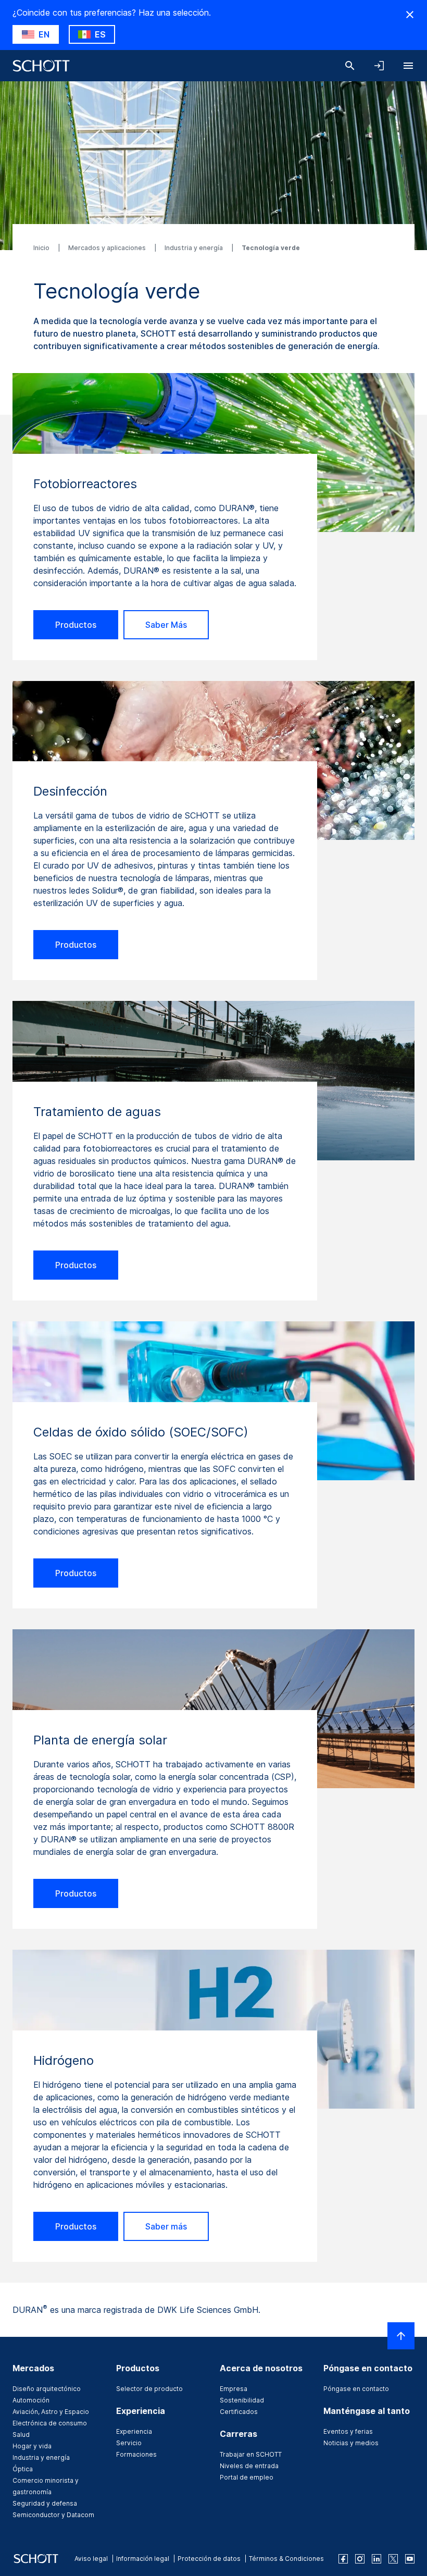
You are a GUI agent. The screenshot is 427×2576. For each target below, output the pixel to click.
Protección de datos (209, 2559)
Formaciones (136, 2454)
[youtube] (410, 2559)
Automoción (31, 2400)
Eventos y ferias (348, 2431)
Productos (76, 625)
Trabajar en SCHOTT (251, 2454)
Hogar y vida (32, 2446)
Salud (21, 2435)
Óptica (23, 2469)
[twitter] (393, 2559)
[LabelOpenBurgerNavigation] (408, 66)
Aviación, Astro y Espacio (51, 2412)
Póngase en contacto (356, 2389)
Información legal (143, 2559)
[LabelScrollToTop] (401, 2336)
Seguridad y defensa (45, 2503)
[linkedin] (376, 2559)
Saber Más (166, 625)
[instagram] (360, 2559)
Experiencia (134, 2431)
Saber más (166, 2226)
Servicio (129, 2443)
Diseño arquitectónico (47, 2389)
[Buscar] (350, 66)
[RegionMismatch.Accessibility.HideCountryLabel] (410, 15)
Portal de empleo (247, 2477)
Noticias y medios (351, 2443)
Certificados (239, 2412)
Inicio (42, 248)
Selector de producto (149, 2389)
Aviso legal (91, 2559)
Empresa (234, 2389)
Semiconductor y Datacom (53, 2515)
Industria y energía (194, 248)
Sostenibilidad (242, 2400)
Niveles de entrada (249, 2466)
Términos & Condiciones (286, 2559)
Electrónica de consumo (50, 2423)
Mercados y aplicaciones (108, 248)
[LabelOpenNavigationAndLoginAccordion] (379, 66)
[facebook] (343, 2559)
